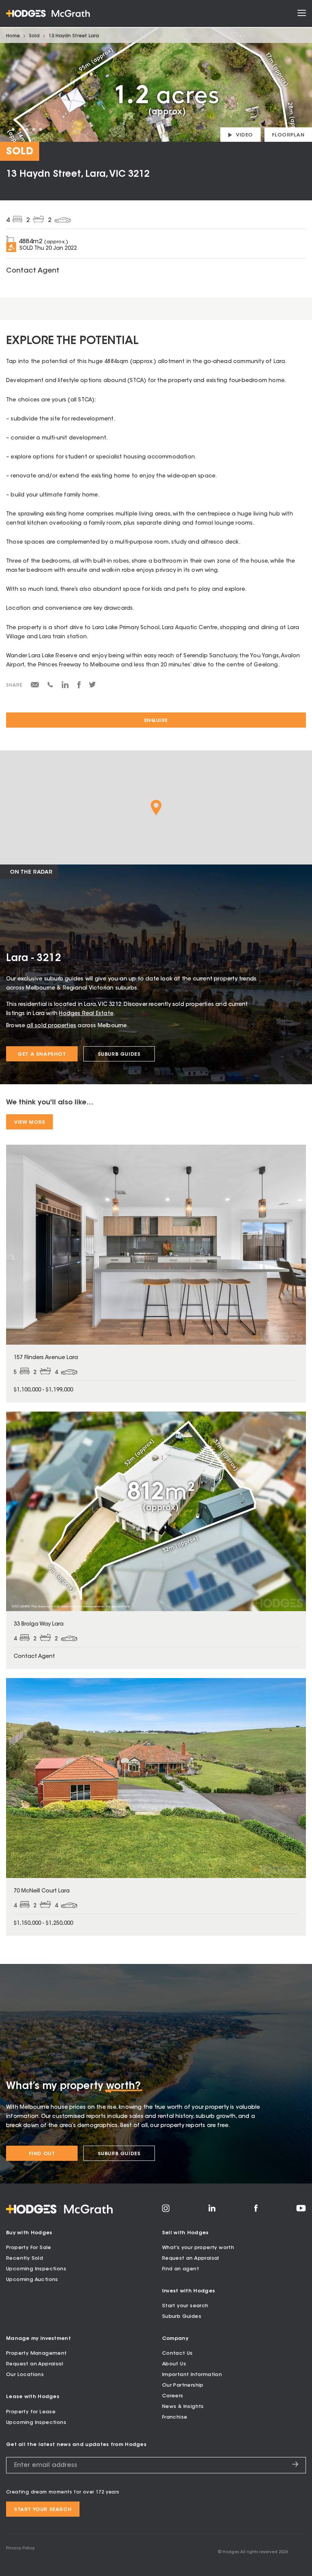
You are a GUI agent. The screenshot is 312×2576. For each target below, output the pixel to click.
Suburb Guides (119, 1054)
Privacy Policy (20, 2548)
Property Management (37, 2353)
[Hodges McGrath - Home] (48, 13)
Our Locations (25, 2375)
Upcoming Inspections (36, 2269)
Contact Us (177, 2353)
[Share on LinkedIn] (65, 687)
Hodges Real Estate (86, 1014)
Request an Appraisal (191, 2258)
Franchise (175, 2417)
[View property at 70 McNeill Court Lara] (156, 1807)
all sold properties (51, 1026)
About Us (174, 2364)
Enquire (156, 721)
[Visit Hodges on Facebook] (256, 2211)
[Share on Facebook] (79, 687)
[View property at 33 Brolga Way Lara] (156, 1540)
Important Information (192, 2375)
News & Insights (183, 2407)
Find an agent (181, 2269)
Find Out (42, 2154)
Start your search (185, 2306)
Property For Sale (29, 2248)
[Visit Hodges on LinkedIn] (212, 2211)
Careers (173, 2396)
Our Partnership (183, 2385)
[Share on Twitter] (92, 687)
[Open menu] (302, 13)
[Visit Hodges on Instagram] (166, 2211)
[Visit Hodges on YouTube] (301, 2210)
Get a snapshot (42, 1054)
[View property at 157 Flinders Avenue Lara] (156, 1273)
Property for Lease (31, 2412)
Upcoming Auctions (32, 2280)
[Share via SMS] (50, 686)
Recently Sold (25, 2258)
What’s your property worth (198, 2248)
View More (29, 1122)
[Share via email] (35, 686)
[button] (156, 808)
